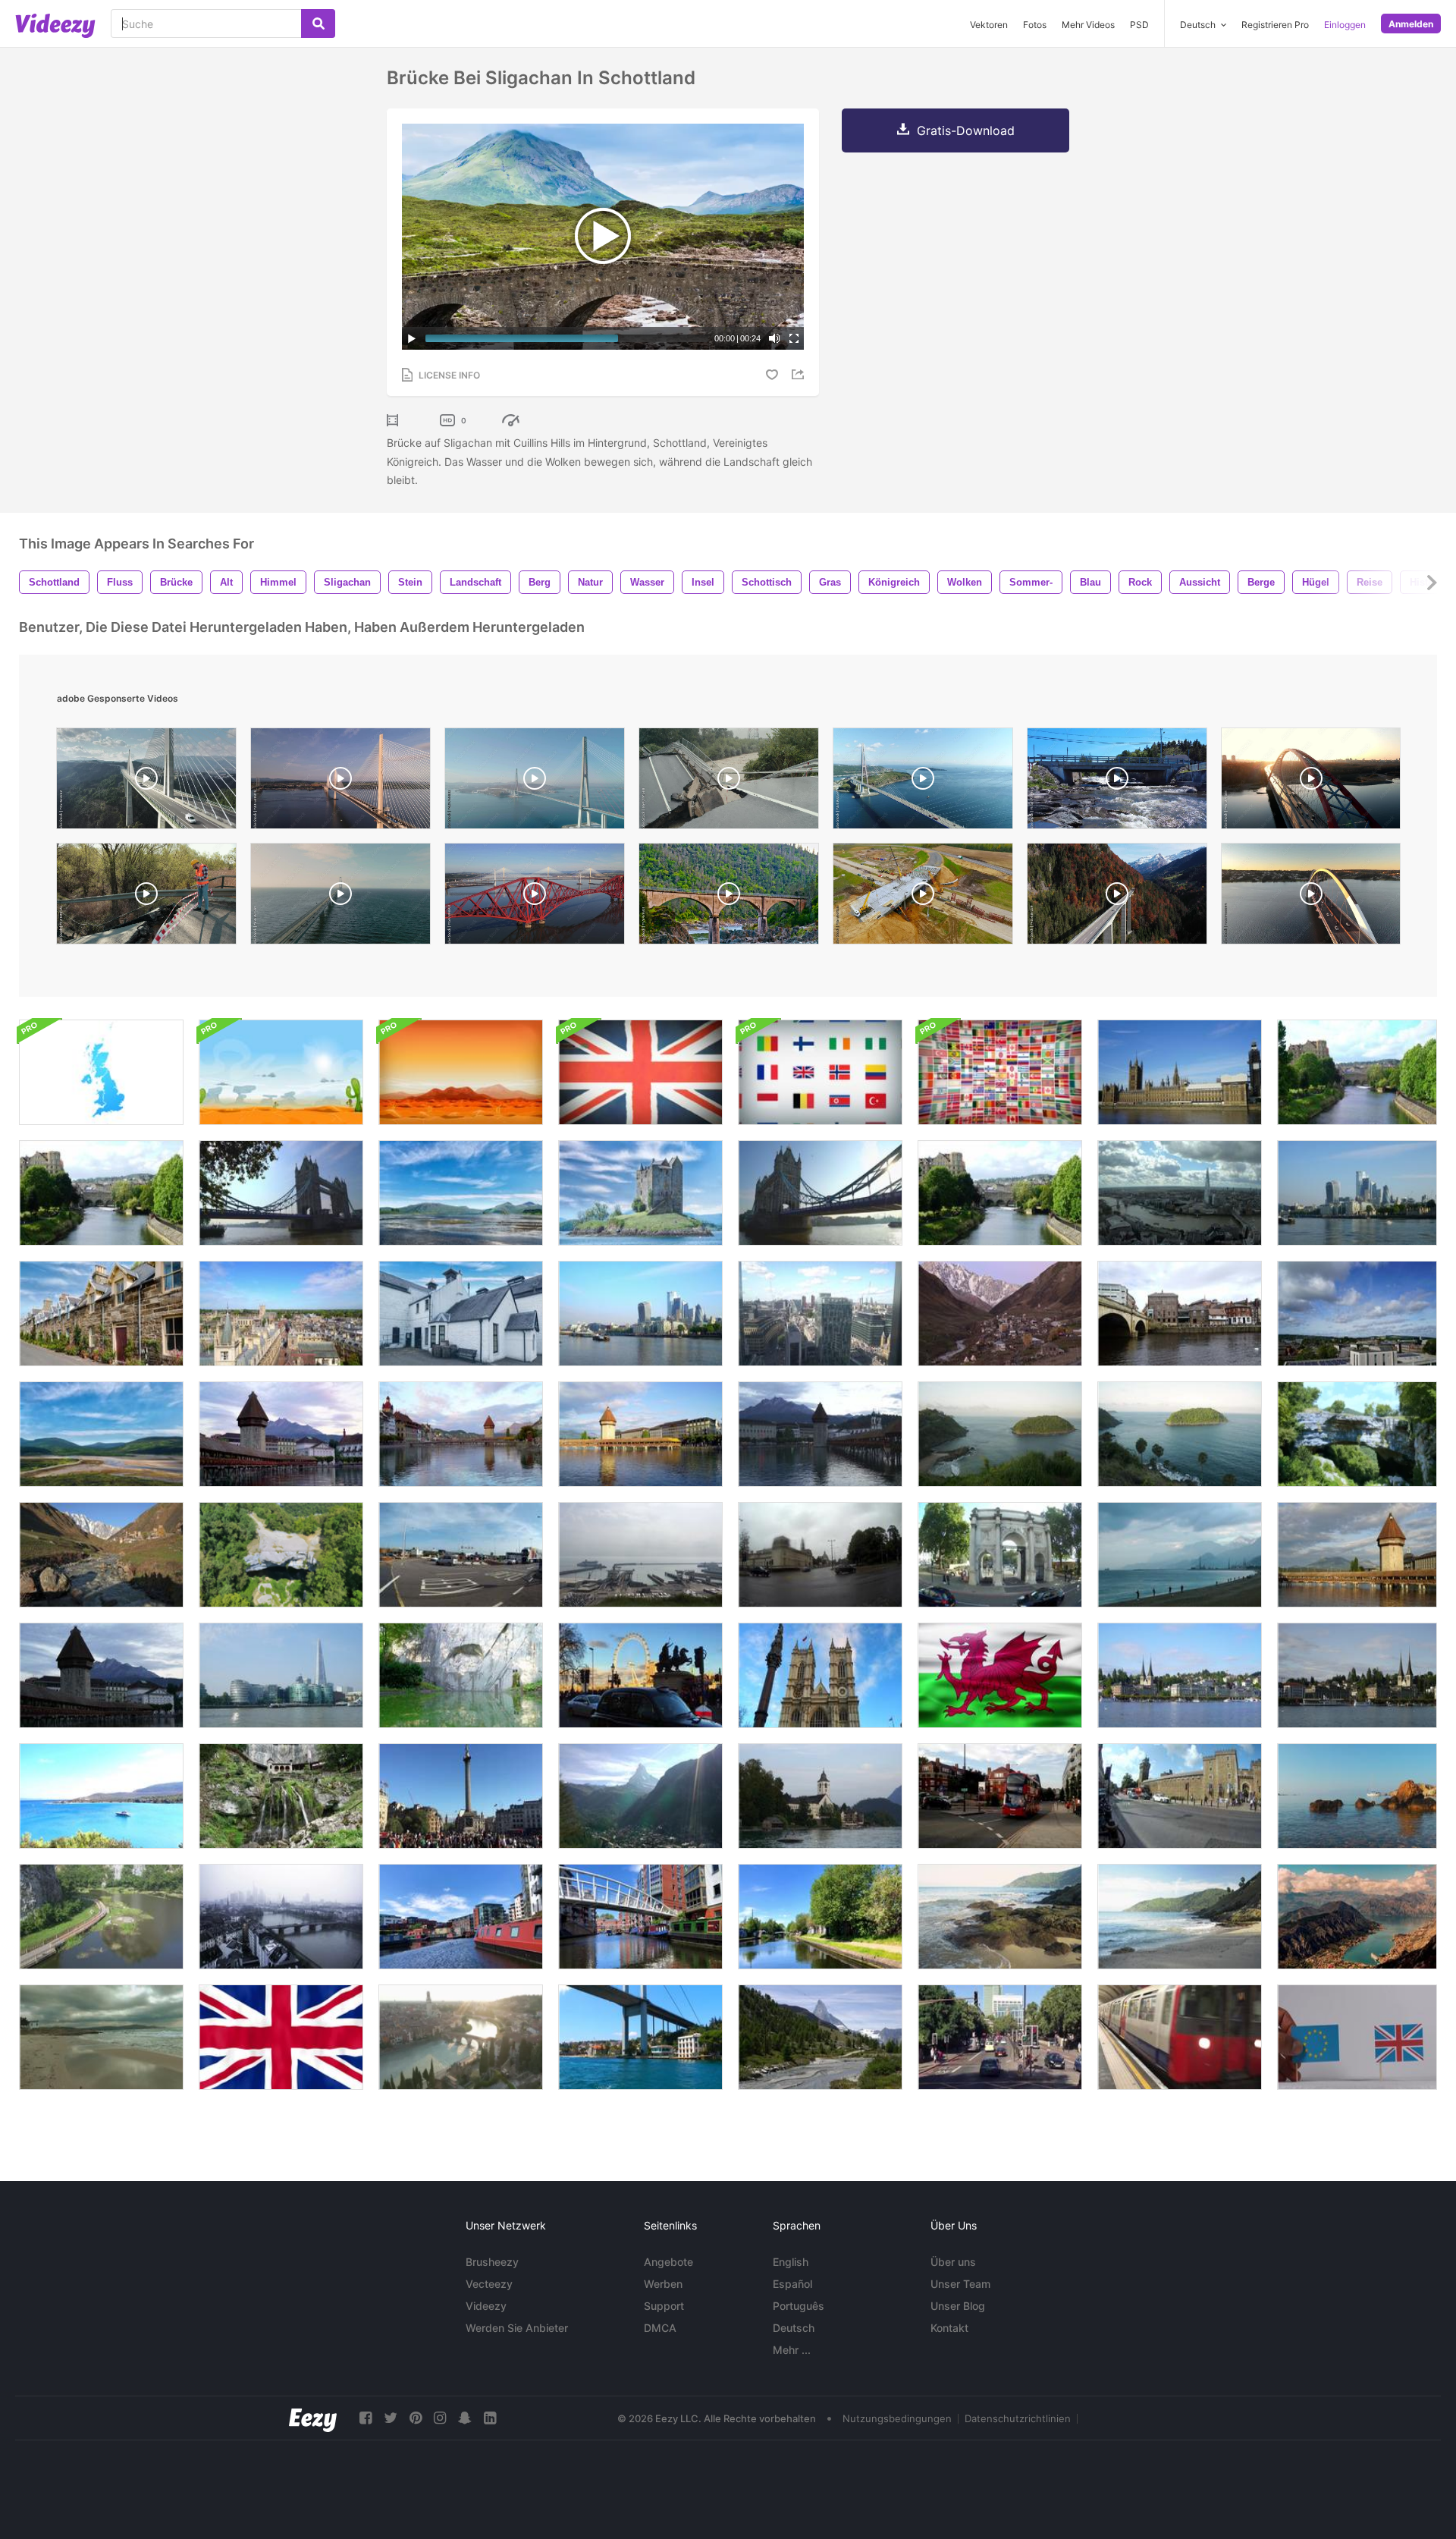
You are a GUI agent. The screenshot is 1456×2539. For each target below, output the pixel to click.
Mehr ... (792, 2350)
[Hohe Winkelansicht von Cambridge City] (281, 1313)
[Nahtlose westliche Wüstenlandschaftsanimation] (281, 1072)
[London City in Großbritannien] (820, 1313)
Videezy (486, 2306)
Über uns (953, 2262)
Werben (663, 2284)
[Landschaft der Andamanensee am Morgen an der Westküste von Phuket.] (1180, 1434)
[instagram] (440, 2418)
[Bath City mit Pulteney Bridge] (1000, 1193)
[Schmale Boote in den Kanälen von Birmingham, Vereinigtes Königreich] (461, 1917)
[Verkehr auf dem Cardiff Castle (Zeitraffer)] (1180, 1796)
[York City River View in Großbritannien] (1180, 1313)
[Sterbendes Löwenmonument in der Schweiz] (461, 1675)
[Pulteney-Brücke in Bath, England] (1357, 1072)
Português (799, 2306)
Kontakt (949, 2328)
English (791, 2262)
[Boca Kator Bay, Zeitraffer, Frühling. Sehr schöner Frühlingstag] (1357, 1917)
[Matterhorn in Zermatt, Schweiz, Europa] (820, 2037)
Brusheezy (492, 2262)
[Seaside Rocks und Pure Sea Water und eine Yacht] (1357, 1796)
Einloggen (1345, 25)
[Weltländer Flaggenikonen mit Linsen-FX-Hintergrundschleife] (1000, 1072)
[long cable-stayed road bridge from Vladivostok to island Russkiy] (923, 782)
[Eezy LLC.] (313, 2418)
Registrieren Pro (1275, 25)
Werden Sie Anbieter (517, 2328)
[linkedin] (490, 2418)
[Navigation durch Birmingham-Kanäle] (640, 1917)
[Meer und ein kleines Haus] (101, 2037)
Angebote (668, 2262)
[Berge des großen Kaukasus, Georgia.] (101, 1555)
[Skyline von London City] (281, 1675)
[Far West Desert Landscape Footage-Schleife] (461, 1072)
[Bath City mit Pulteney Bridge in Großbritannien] (101, 1193)
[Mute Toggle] (774, 338)
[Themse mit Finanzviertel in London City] (640, 1313)
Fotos (1035, 25)
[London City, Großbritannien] (1357, 1193)
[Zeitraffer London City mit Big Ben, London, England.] (1180, 1072)
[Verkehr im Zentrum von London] (1000, 1555)
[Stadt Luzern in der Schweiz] (1357, 1675)
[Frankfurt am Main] (281, 1917)
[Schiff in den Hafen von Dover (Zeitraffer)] (640, 1555)
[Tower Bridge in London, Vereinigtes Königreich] (281, 1193)
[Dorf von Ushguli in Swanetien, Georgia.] (1000, 1313)
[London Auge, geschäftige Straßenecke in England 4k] (640, 1675)
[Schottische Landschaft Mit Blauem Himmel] (101, 1434)
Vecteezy (489, 2284)
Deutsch (794, 2328)
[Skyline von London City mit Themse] (1180, 1193)
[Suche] (318, 24)
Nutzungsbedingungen (897, 2418)
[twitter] (391, 2418)
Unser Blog (958, 2306)
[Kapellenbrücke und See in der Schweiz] (640, 1434)
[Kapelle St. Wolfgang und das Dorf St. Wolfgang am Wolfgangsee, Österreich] (820, 1796)
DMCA (660, 2328)
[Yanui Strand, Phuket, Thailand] (1000, 1917)
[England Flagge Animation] (281, 2037)
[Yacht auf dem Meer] (101, 1796)
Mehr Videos (1088, 25)
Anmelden (1411, 24)
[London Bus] (1000, 1796)
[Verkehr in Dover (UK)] (461, 1555)
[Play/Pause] (412, 338)
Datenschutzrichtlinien (1018, 2418)
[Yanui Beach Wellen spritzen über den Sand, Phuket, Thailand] (1180, 1917)
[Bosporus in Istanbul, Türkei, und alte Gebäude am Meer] (640, 2037)
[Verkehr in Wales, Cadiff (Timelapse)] (820, 1555)
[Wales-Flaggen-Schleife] (1000, 1675)
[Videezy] (55, 26)
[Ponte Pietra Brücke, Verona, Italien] (461, 2037)
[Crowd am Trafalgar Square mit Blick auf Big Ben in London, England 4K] (461, 1796)
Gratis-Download (966, 130)
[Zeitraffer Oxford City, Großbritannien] (1357, 1313)
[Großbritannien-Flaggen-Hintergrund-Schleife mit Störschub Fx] (640, 1072)
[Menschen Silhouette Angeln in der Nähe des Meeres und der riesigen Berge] (1180, 1555)
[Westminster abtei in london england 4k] (820, 1675)
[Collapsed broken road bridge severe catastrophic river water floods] (729, 782)
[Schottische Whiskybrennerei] (461, 1313)
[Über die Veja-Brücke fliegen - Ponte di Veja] (281, 1555)
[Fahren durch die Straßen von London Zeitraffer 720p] (1000, 2037)
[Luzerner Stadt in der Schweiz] (281, 1434)
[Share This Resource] (800, 374)
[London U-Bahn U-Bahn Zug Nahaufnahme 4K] (1180, 2037)
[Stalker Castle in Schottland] (640, 1193)
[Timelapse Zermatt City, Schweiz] (640, 1796)
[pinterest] (416, 2418)
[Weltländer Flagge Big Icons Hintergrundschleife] (820, 1072)
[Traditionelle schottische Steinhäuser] (101, 1313)
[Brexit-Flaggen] (1357, 2037)
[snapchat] (465, 2418)
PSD (1139, 25)
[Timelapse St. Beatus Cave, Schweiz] (281, 1796)
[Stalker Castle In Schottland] (461, 1193)
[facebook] (366, 2418)
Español (792, 2284)
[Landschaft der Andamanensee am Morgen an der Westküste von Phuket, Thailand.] (1000, 1434)
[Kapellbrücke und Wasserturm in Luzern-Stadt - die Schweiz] (820, 1434)
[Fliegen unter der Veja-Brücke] (1357, 1434)
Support (664, 2306)
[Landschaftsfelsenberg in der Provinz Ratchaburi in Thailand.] (101, 1917)
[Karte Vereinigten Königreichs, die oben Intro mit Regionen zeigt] (101, 1072)
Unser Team (960, 2284)
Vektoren (989, 25)
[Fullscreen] (794, 338)
